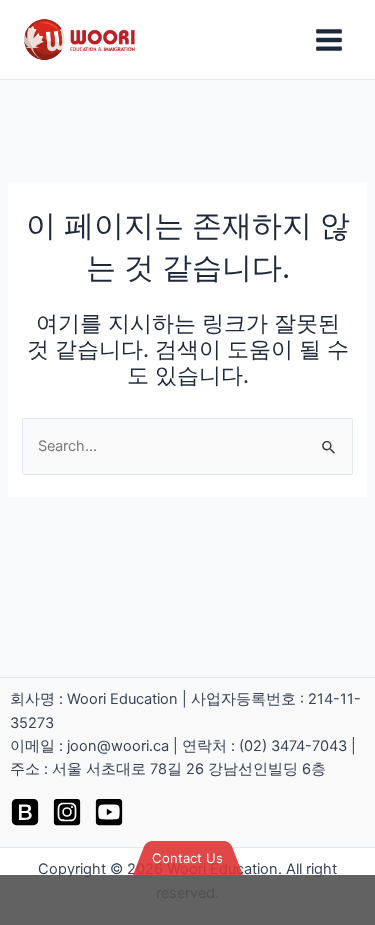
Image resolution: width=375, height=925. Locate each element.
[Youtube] (109, 812)
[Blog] (25, 812)
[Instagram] (67, 812)
